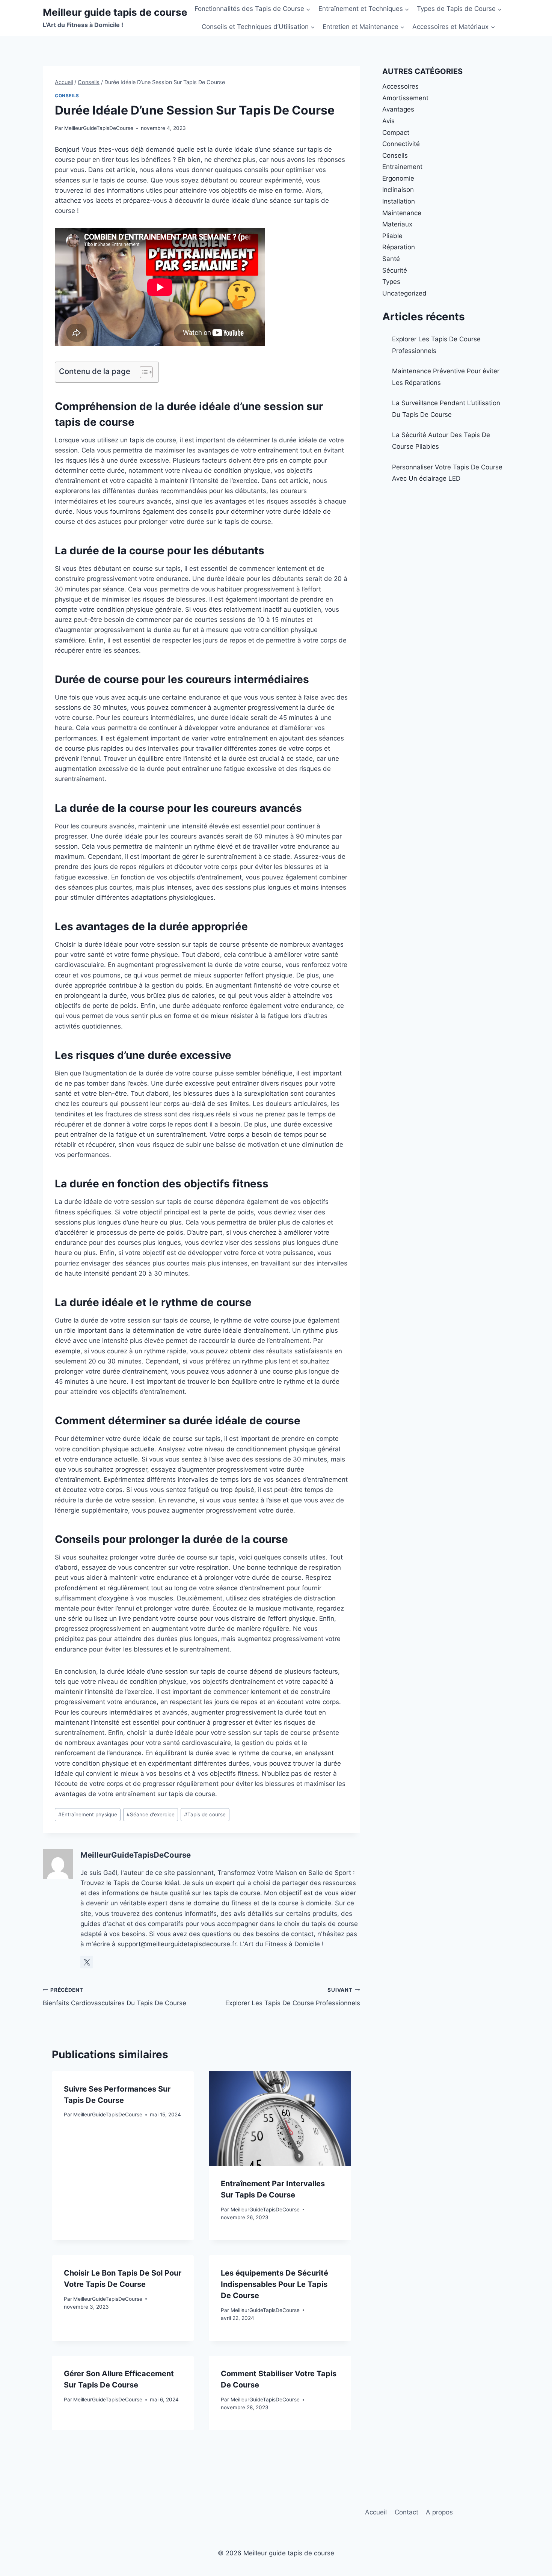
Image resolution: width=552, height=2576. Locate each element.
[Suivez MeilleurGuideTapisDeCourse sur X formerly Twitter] (87, 1962)
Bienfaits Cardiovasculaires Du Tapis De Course (115, 1997)
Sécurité (395, 270)
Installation (399, 201)
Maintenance (402, 213)
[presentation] (280, 2119)
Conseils (67, 96)
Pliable (392, 236)
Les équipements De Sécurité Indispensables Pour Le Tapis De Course (274, 2284)
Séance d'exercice (151, 1814)
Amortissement (405, 98)
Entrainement (402, 167)
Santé (391, 259)
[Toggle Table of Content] (143, 372)
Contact (406, 2512)
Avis (388, 121)
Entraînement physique (88, 1814)
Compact (396, 133)
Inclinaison (398, 190)
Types (391, 282)
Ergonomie (398, 178)
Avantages (398, 109)
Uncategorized (404, 293)
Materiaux (397, 224)
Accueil (376, 2512)
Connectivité (401, 144)
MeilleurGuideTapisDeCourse (99, 128)
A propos (439, 2512)
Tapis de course (205, 1814)
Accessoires (400, 86)
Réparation (399, 247)
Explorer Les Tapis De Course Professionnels (293, 1997)
